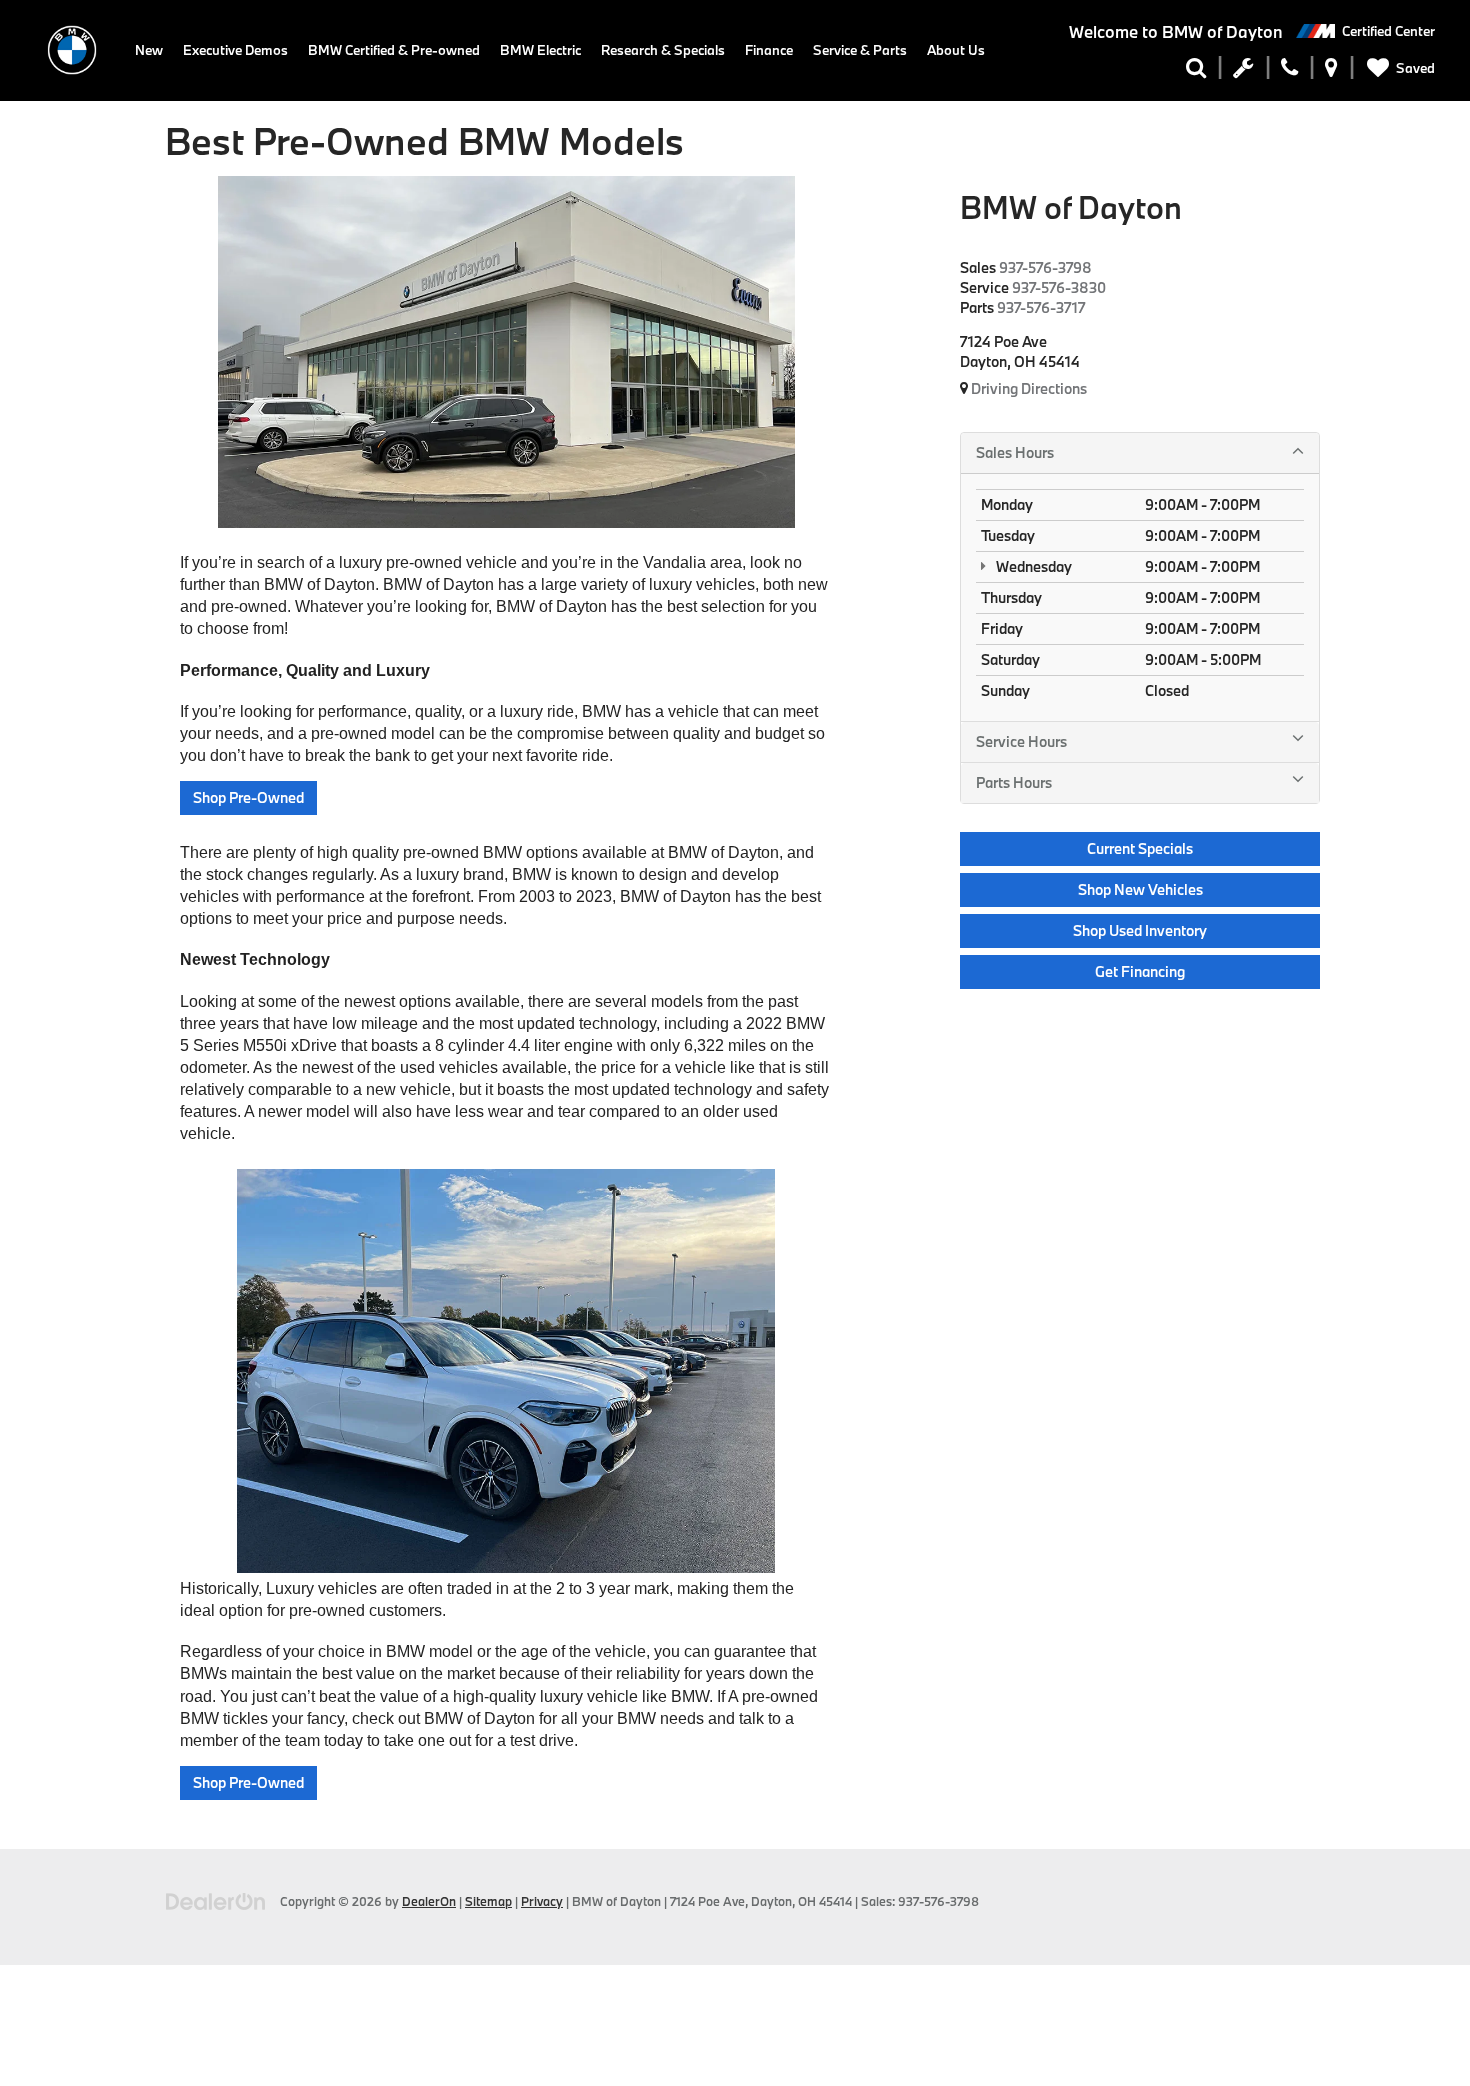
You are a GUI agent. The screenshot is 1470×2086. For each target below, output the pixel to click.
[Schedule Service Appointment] (1243, 72)
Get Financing (1140, 971)
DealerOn (429, 1901)
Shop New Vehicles (1140, 889)
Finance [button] (769, 50)
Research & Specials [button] (663, 50)
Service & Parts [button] (860, 50)
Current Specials (1140, 848)
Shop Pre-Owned (248, 797)
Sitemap (488, 1901)
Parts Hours (1014, 782)
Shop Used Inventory (1140, 930)
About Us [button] (956, 50)
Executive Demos (235, 50)
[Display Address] (1331, 72)
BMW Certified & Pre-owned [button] (394, 50)
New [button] (149, 50)
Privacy (542, 1901)
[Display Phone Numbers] (1289, 72)
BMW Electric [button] (540, 50)
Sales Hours (1015, 452)
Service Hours (1021, 741)
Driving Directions (1027, 388)
